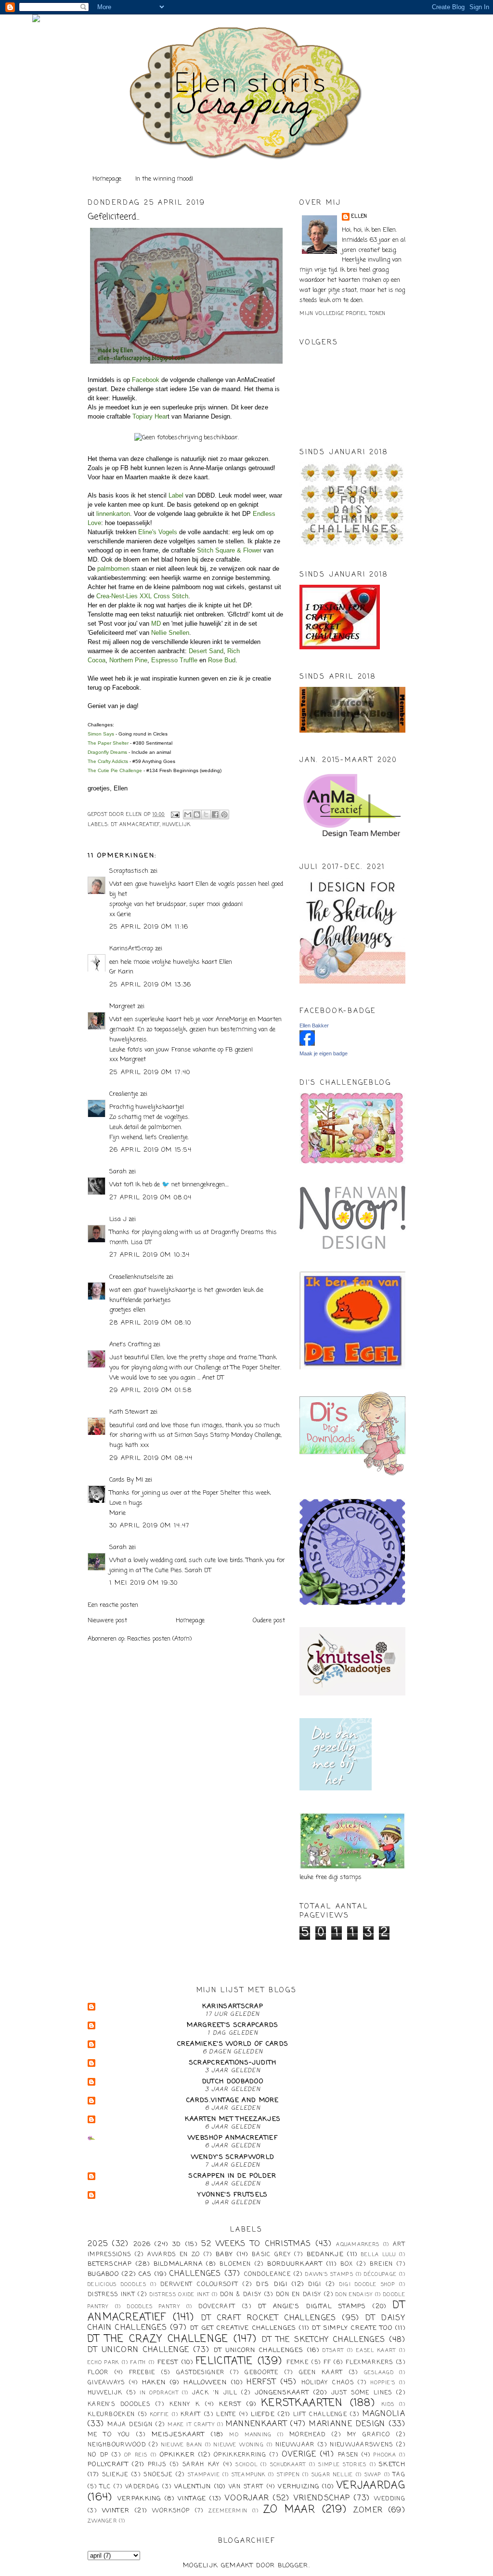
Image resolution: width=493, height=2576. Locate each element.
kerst (230, 2404)
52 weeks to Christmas (256, 2244)
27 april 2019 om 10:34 (150, 1255)
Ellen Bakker (314, 1025)
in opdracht (159, 2393)
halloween (205, 2383)
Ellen (359, 217)
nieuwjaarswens (361, 2445)
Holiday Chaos (328, 2383)
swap (373, 2475)
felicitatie (224, 2361)
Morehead (307, 2435)
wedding (390, 2499)
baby (224, 2254)
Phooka (385, 2455)
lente (226, 2415)
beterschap (110, 2264)
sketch (392, 2464)
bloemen (235, 2264)
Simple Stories (342, 2465)
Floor (98, 2373)
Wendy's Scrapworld (233, 2157)
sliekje (115, 2475)
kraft (191, 2415)
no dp (98, 2455)
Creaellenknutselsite (137, 1277)
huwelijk (177, 825)
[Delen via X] (206, 815)
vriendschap (322, 2498)
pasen (348, 2455)
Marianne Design (347, 2424)
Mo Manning (250, 2435)
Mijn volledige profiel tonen (343, 314)
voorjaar (247, 2498)
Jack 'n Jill (215, 2393)
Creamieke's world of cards (233, 2044)
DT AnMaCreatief (136, 825)
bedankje (325, 2254)
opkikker (177, 2455)
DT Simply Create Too (352, 2328)
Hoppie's (383, 2383)
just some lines (362, 2393)
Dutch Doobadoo (233, 2082)
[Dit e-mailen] (188, 815)
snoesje (158, 2475)
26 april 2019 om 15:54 (151, 1150)
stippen (288, 2475)
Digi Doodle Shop (367, 2285)
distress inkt (111, 2295)
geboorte (261, 2373)
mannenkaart (256, 2424)
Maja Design (130, 2425)
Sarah (118, 1172)
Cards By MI (126, 1480)
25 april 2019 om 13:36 (150, 985)
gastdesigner (201, 2373)
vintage (192, 2499)
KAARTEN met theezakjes (233, 2119)
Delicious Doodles (117, 2285)
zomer (368, 2510)
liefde (263, 2414)
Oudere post (269, 1621)
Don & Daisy (241, 2295)
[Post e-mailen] (175, 815)
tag (399, 2475)
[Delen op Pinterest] (224, 815)
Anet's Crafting (130, 1345)
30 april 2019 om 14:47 (149, 1526)
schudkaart (288, 2465)
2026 (142, 2244)
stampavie (204, 2475)
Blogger (293, 2566)
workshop (171, 2511)
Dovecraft (217, 2307)
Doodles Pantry (154, 2307)
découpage (380, 2274)
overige (299, 2455)
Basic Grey (271, 2255)
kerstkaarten (302, 2403)
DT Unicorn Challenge (138, 2350)
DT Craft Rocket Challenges (269, 2318)
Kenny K (185, 2405)
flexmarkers (369, 2363)
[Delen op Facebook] (215, 815)
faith (138, 2363)
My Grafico (369, 2435)
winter (116, 2511)
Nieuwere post (107, 1621)
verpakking (139, 2499)
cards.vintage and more (233, 2100)
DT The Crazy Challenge (158, 2339)
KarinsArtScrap (131, 949)
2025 (98, 2244)
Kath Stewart (129, 1412)
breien (382, 2264)
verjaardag (371, 2486)
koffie (160, 2415)
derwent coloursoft (199, 2285)
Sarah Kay (201, 2465)
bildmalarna (178, 2264)
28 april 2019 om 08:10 (150, 1323)
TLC (105, 2487)
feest (168, 2362)
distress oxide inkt (180, 2295)
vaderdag (142, 2487)
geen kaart (321, 2373)
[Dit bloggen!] (197, 815)
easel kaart (376, 2351)
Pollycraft (108, 2464)
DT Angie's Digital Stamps (312, 2307)
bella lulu (379, 2255)
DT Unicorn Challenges (259, 2350)
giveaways (106, 2383)
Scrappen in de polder (233, 2176)
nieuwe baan (182, 2445)
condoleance (267, 2274)
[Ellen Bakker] (307, 1044)
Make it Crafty (191, 2425)
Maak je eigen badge (324, 1053)
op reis (136, 2455)
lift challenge (320, 2415)
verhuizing (298, 2487)
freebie (142, 2373)
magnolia (384, 2414)
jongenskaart (282, 2393)
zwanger (102, 2521)
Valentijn (193, 2487)
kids (388, 2405)
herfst (261, 2382)
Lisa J (118, 1219)
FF (327, 2363)
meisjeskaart (178, 2435)
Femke (298, 2363)
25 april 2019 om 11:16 (149, 927)
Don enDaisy (354, 2295)
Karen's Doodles (119, 2405)
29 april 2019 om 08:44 (151, 1458)
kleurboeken (111, 2415)
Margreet (122, 1006)
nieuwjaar (295, 2445)
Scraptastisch (129, 871)
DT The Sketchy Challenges (324, 2340)
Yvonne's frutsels (233, 2195)
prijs (157, 2465)
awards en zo (174, 2255)
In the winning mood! (164, 179)
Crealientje (124, 1094)
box (347, 2264)
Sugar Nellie (332, 2475)
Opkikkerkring (240, 2455)
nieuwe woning (239, 2445)
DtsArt (333, 2351)
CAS (145, 2274)
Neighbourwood (117, 2445)
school (246, 2465)
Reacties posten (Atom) (159, 1639)
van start (246, 2487)
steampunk (249, 2475)
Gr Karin (121, 972)
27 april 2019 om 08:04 (151, 1198)
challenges (195, 2274)
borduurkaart (295, 2264)
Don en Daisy (299, 2295)
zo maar (289, 2510)
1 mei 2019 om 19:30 (144, 1583)
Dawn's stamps (329, 2274)
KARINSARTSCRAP (233, 2006)
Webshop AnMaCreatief (233, 2138)
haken (154, 2383)
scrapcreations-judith (233, 2063)
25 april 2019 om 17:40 (150, 1072)
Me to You (109, 2435)
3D (177, 2244)
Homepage (107, 179)
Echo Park (104, 2363)
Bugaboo (103, 2274)
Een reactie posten (113, 1605)
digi (315, 2285)
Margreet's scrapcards (233, 2025)
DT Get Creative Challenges (243, 2328)
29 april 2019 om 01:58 (151, 1390)
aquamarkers (358, 2245)
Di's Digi (272, 2284)
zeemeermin (228, 2511)
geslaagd (379, 2373)
